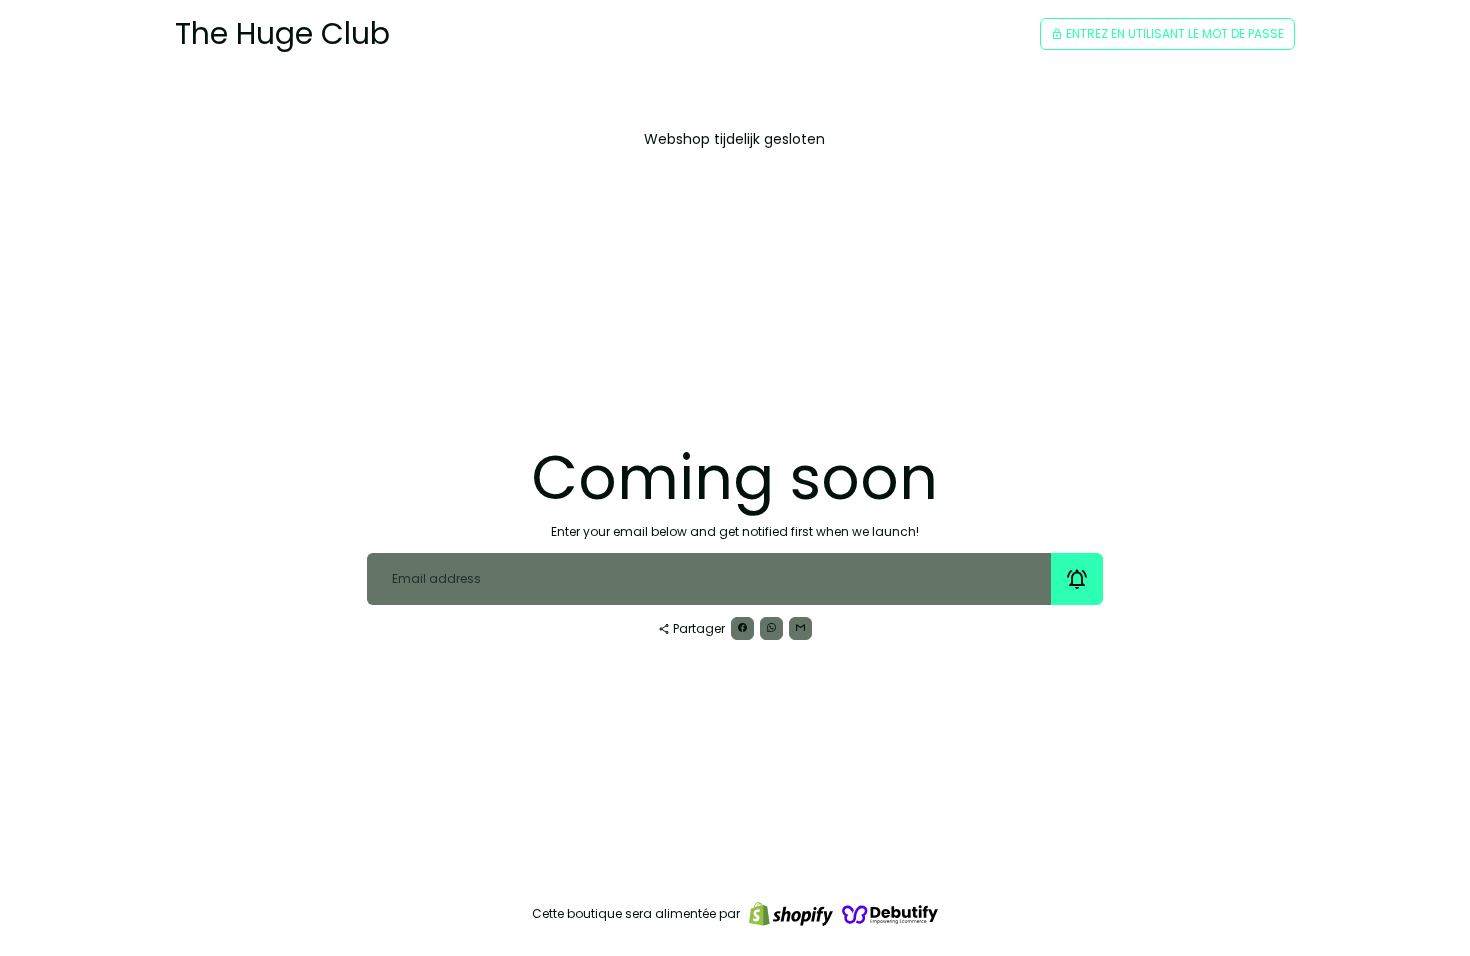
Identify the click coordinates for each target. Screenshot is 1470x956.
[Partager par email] (800, 628)
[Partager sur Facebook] (742, 628)
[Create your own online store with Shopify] (791, 914)
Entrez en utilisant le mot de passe (1167, 33)
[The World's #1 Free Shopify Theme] (890, 914)
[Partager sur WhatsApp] (771, 628)
